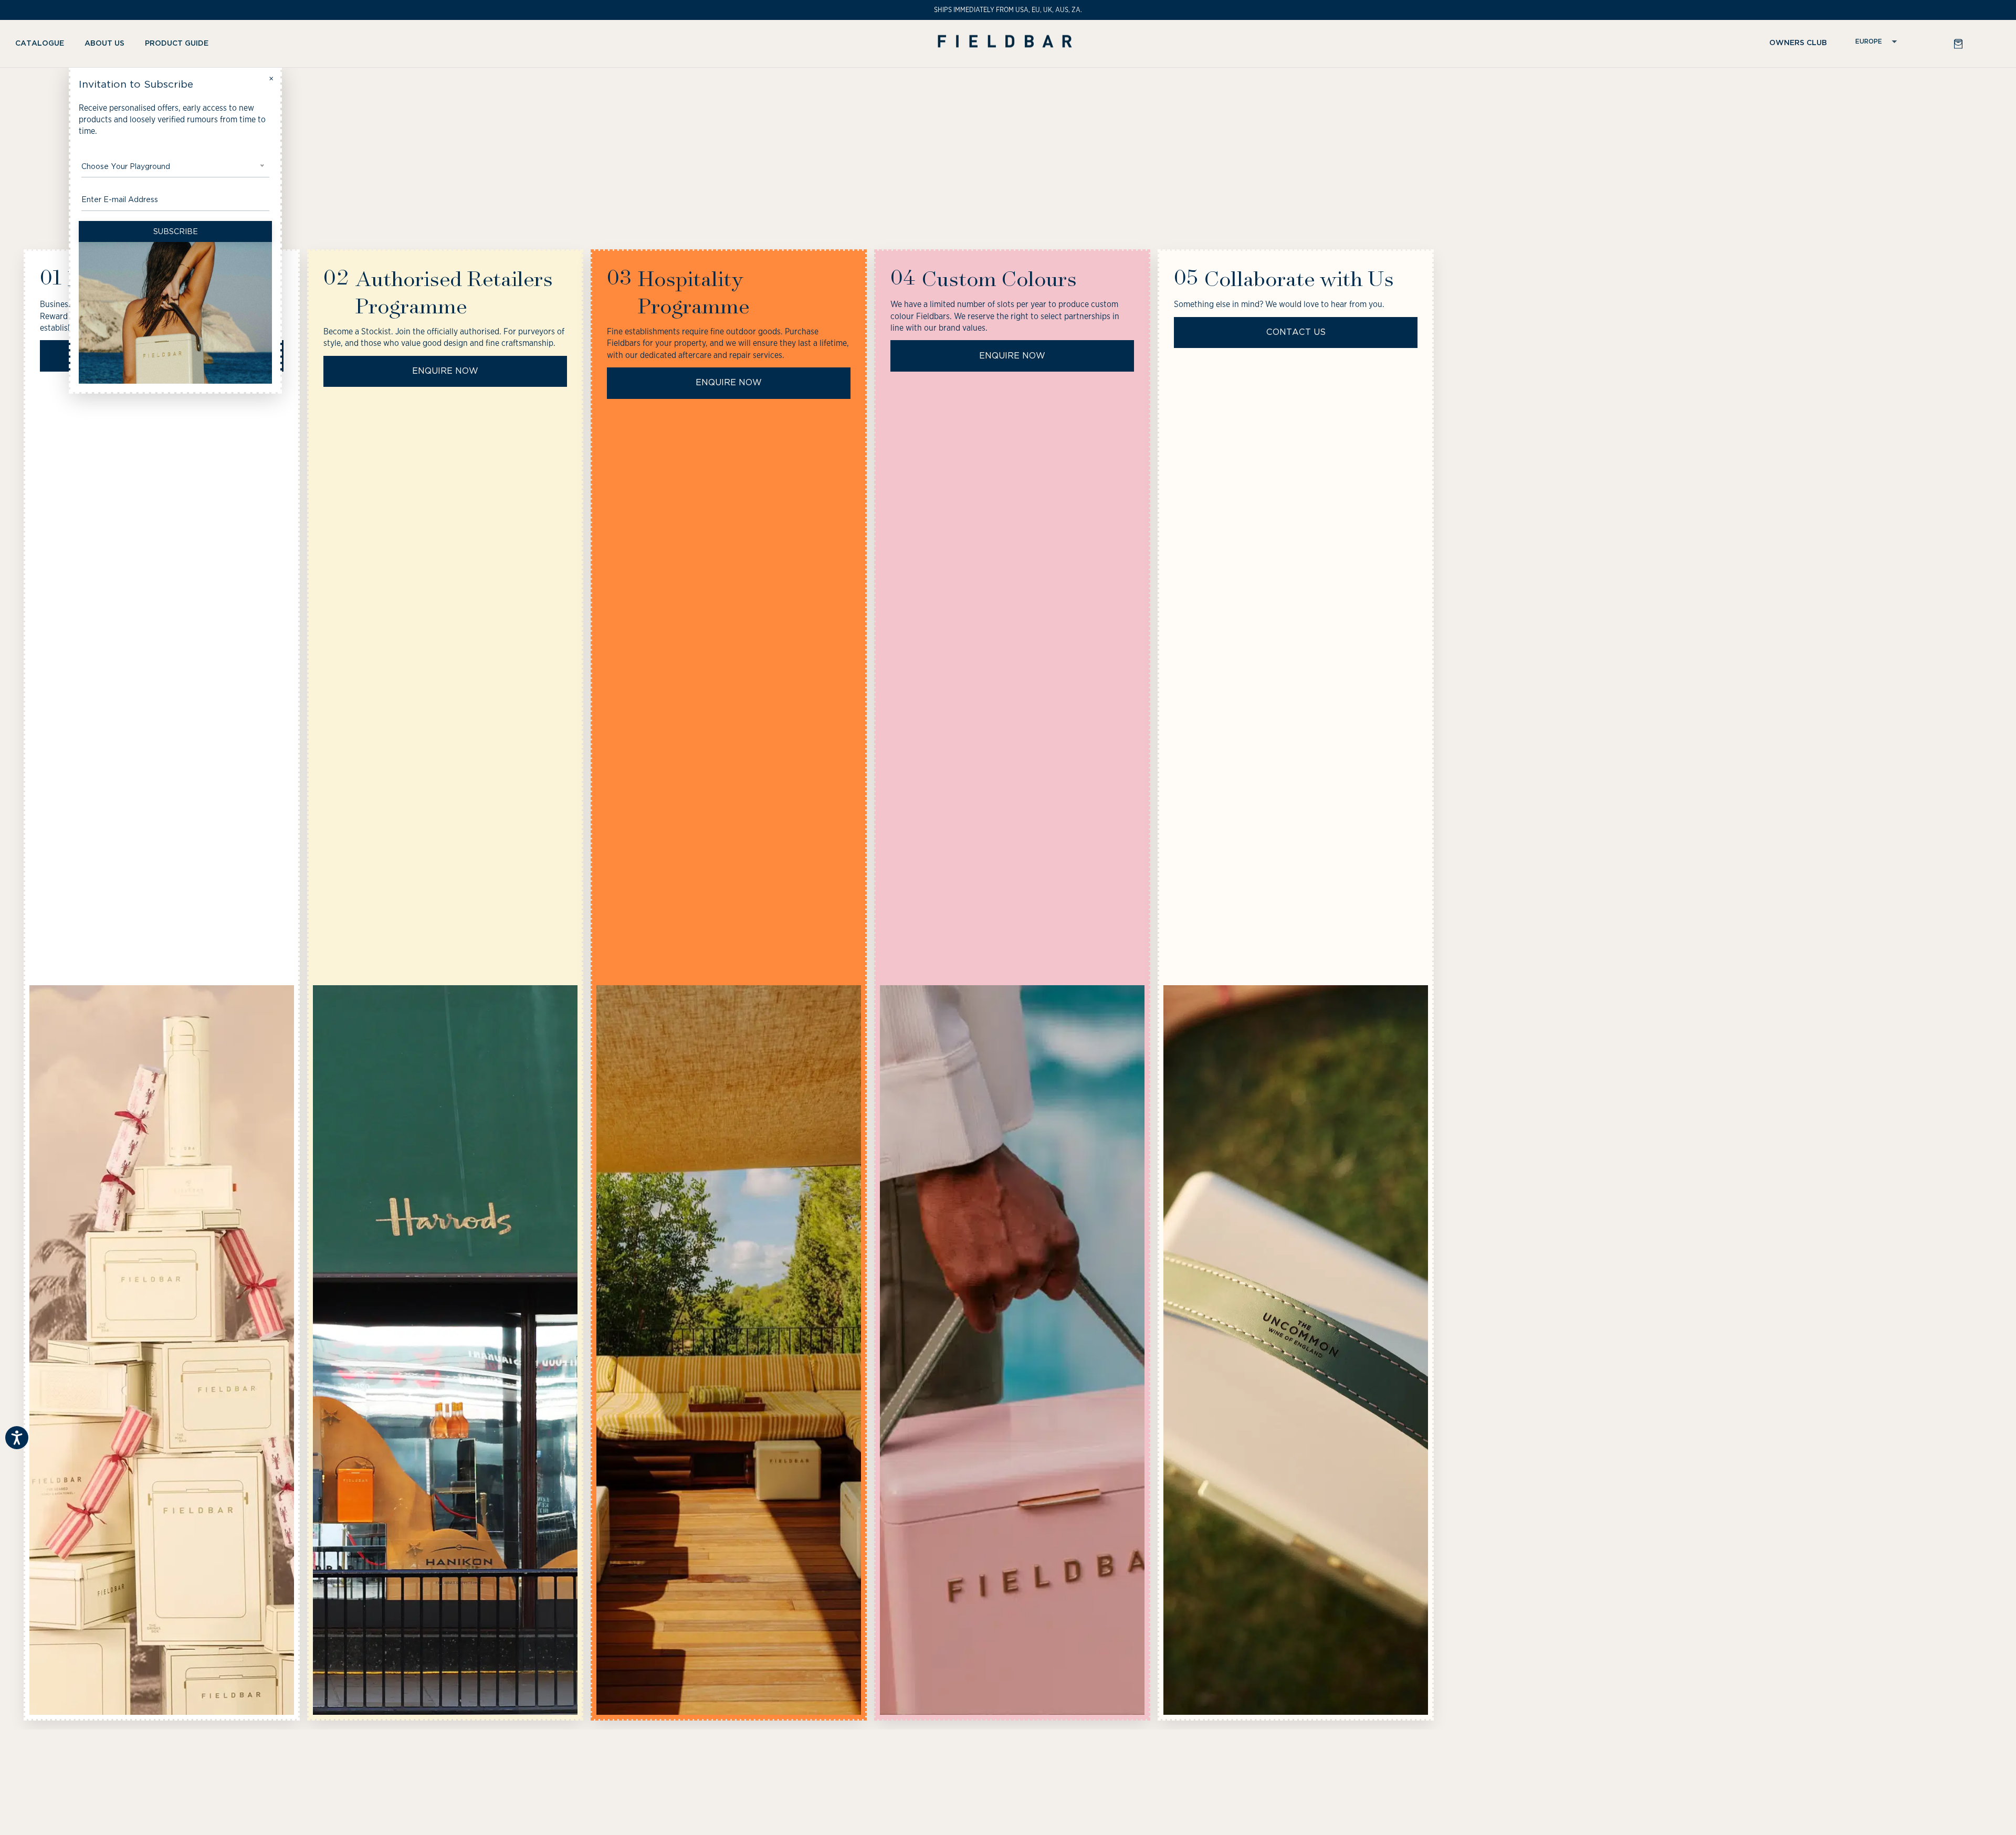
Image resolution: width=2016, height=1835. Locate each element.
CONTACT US (1296, 332)
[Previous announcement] (30, 10)
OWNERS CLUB (1798, 43)
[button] (44, 44)
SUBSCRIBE (176, 231)
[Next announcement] (1986, 10)
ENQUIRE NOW (445, 371)
